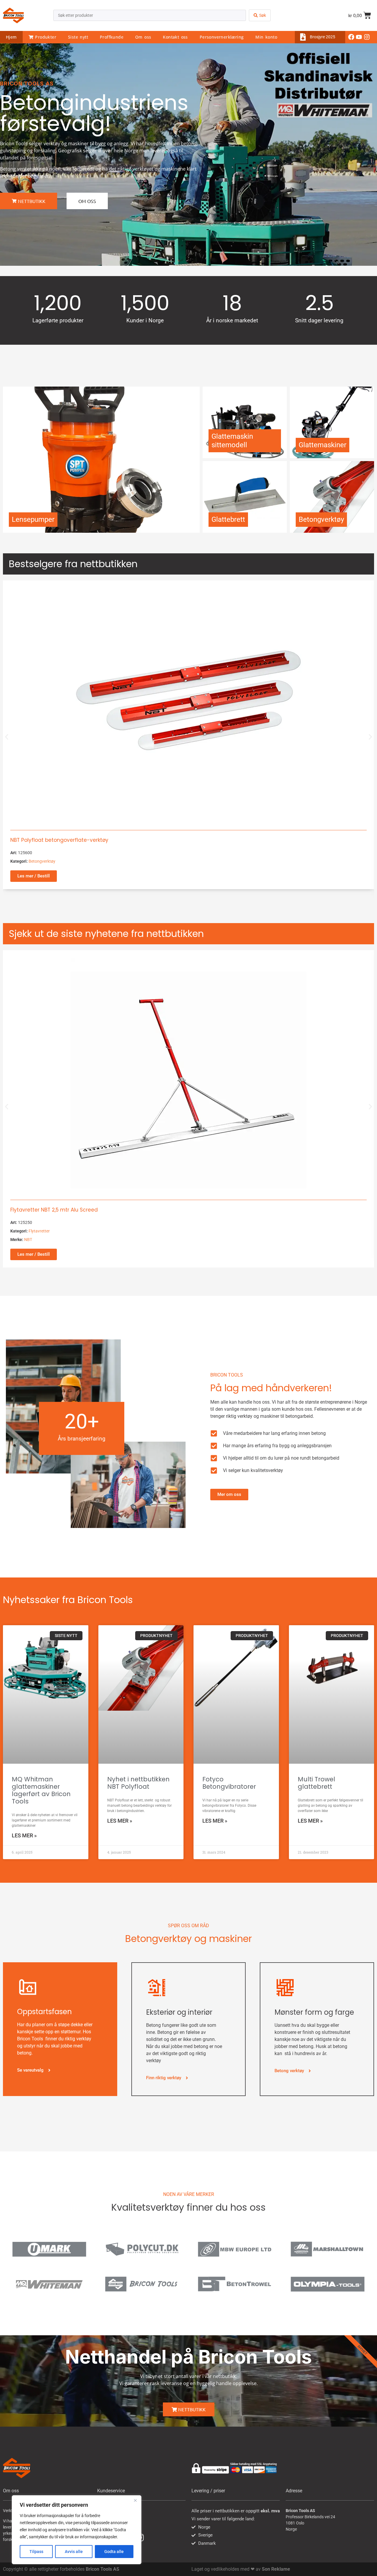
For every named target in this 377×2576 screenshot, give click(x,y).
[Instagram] (367, 37)
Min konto (266, 37)
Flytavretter (39, 1231)
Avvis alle (74, 2552)
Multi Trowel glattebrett (316, 1783)
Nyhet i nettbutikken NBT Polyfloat (138, 1783)
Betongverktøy (42, 861)
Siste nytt (78, 37)
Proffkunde (112, 37)
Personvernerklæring (222, 37)
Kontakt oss (175, 37)
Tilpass (36, 2552)
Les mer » (24, 1835)
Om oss (143, 37)
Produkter (45, 37)
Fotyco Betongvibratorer (229, 1783)
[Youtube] (359, 37)
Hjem (11, 37)
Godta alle (114, 2552)
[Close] (135, 2500)
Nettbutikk (191, 2409)
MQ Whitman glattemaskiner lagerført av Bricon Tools (41, 1790)
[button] (7, 737)
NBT (28, 1240)
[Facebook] (351, 37)
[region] (77, 2530)
